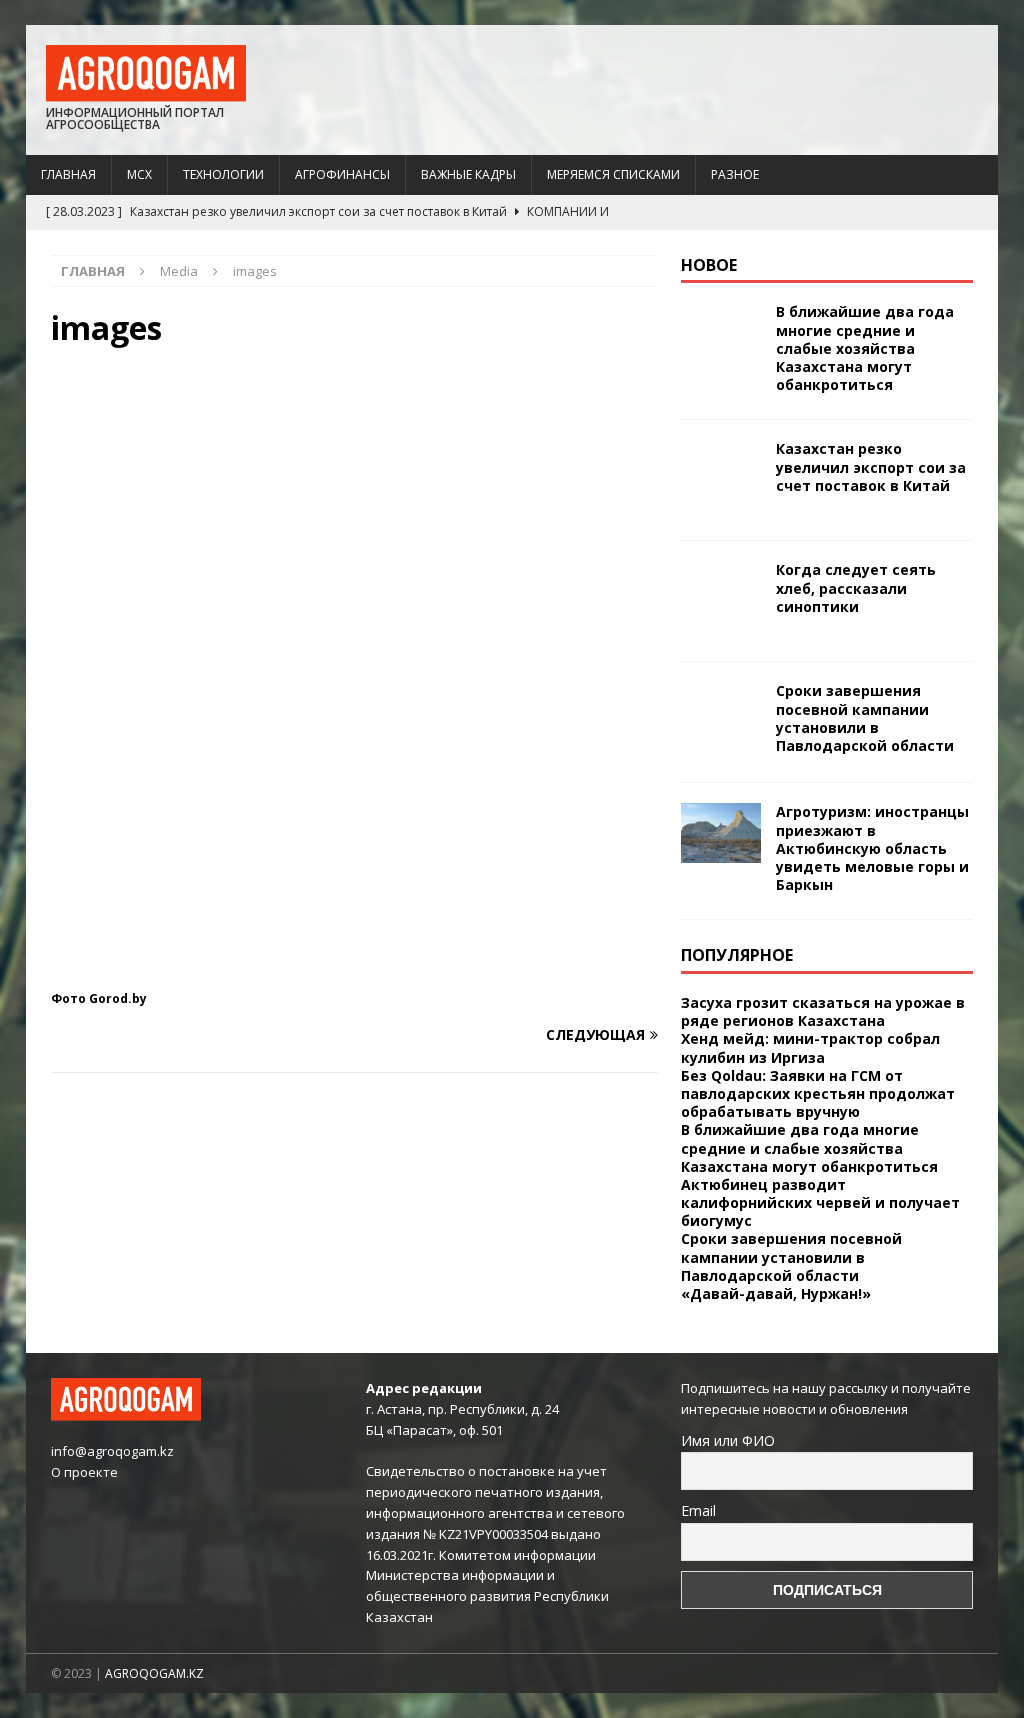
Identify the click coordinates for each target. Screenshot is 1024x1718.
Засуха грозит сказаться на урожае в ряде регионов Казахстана (823, 1011)
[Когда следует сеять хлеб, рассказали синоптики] (721, 601)
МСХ (139, 174)
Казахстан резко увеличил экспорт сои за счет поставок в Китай (871, 466)
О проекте (84, 1472)
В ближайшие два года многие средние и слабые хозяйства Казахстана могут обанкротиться (865, 348)
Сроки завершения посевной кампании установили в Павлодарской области (865, 718)
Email (698, 1510)
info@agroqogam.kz (112, 1451)
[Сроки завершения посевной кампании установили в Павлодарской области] (721, 722)
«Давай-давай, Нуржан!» (776, 1293)
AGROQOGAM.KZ (154, 1673)
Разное (735, 174)
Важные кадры (468, 174)
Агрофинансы (342, 174)
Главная (68, 174)
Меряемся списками (613, 174)
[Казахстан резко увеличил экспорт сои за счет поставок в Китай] (721, 480)
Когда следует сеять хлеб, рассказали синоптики (856, 587)
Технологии (223, 174)
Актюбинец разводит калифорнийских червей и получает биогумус (820, 1202)
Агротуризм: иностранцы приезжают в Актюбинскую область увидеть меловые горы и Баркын (872, 848)
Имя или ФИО (728, 1440)
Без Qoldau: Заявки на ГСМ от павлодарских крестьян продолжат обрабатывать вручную (818, 1093)
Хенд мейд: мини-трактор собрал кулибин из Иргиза (810, 1047)
